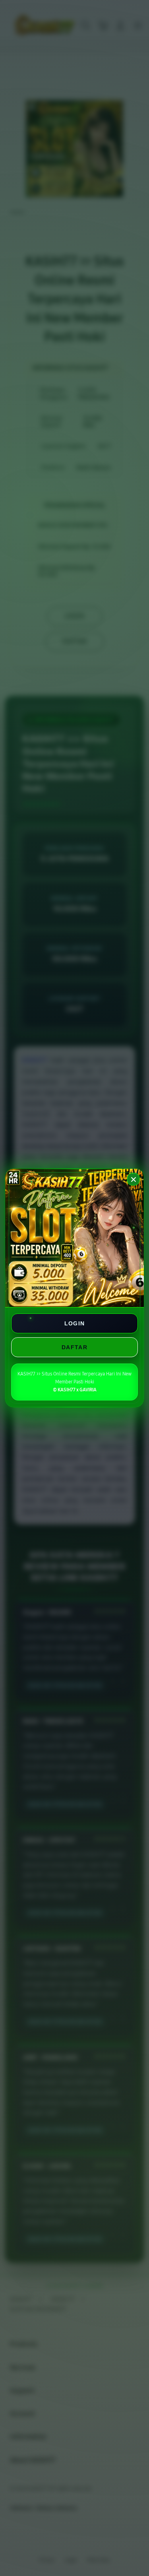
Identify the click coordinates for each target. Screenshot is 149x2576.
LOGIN (75, 1323)
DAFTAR (74, 1347)
